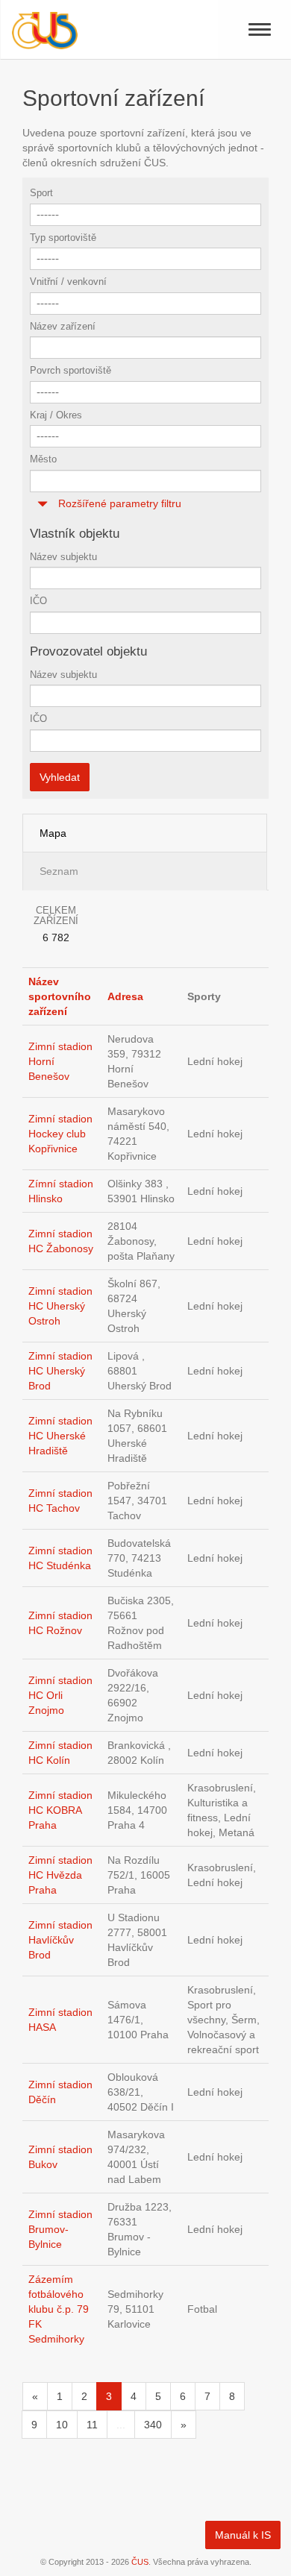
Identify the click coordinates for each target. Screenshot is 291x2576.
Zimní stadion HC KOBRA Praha (60, 1810)
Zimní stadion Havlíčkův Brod (60, 1940)
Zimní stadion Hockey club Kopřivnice (60, 1134)
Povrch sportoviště (71, 370)
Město (43, 459)
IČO (38, 601)
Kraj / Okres (56, 415)
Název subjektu (63, 557)
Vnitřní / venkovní (68, 282)
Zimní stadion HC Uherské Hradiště (60, 1436)
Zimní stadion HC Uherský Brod (60, 1371)
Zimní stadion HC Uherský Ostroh (60, 1306)
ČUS (140, 2562)
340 (153, 2425)
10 (62, 2425)
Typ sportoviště (63, 238)
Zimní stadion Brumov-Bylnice (60, 2229)
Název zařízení (63, 326)
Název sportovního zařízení (60, 996)
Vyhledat (60, 777)
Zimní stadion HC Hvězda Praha (60, 1875)
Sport (41, 193)
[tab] (145, 504)
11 (92, 2425)
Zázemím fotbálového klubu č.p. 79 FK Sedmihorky (59, 2309)
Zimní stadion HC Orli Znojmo (60, 1695)
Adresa (125, 996)
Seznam (59, 871)
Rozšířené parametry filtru (118, 503)
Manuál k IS (243, 2535)
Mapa (53, 833)
